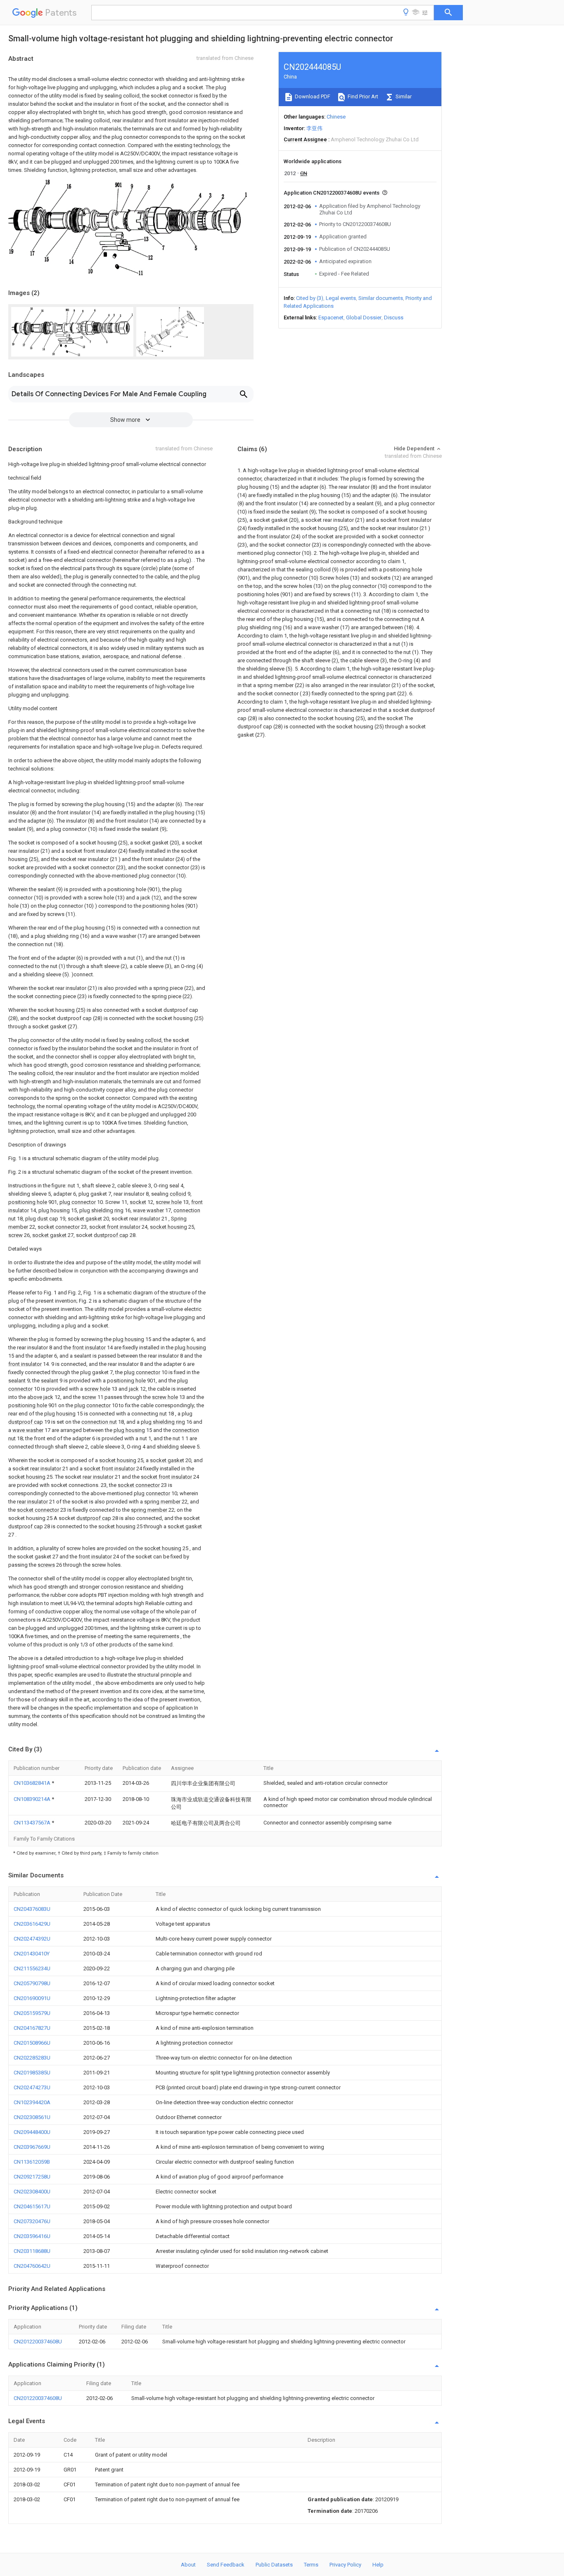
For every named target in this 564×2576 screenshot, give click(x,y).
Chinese (336, 117)
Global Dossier (364, 318)
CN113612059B (32, 2162)
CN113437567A (33, 1823)
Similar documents (381, 298)
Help (378, 2565)
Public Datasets (274, 2565)
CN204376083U (32, 1909)
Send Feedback (226, 2565)
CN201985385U (32, 2073)
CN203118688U (32, 2251)
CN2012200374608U (38, 2342)
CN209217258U (32, 2177)
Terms (311, 2565)
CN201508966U (32, 2043)
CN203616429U (32, 1924)
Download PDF (312, 96)
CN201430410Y (32, 1954)
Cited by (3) (310, 298)
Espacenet (331, 318)
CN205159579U (32, 2013)
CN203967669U (32, 2147)
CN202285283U (32, 2058)
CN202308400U (32, 2192)
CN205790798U (32, 1983)
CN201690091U (32, 1998)
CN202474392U (32, 1939)
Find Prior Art (362, 96)
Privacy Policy (345, 2565)
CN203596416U (32, 2236)
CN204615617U (32, 2206)
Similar (403, 96)
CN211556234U (32, 1968)
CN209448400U (32, 2132)
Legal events (341, 298)
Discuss (394, 318)
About (188, 2565)
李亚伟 (314, 128)
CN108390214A (33, 1799)
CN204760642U (32, 2266)
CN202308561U (32, 2117)
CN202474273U (32, 2087)
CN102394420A (32, 2102)
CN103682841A (33, 1783)
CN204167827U (32, 2028)
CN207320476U (32, 2221)
